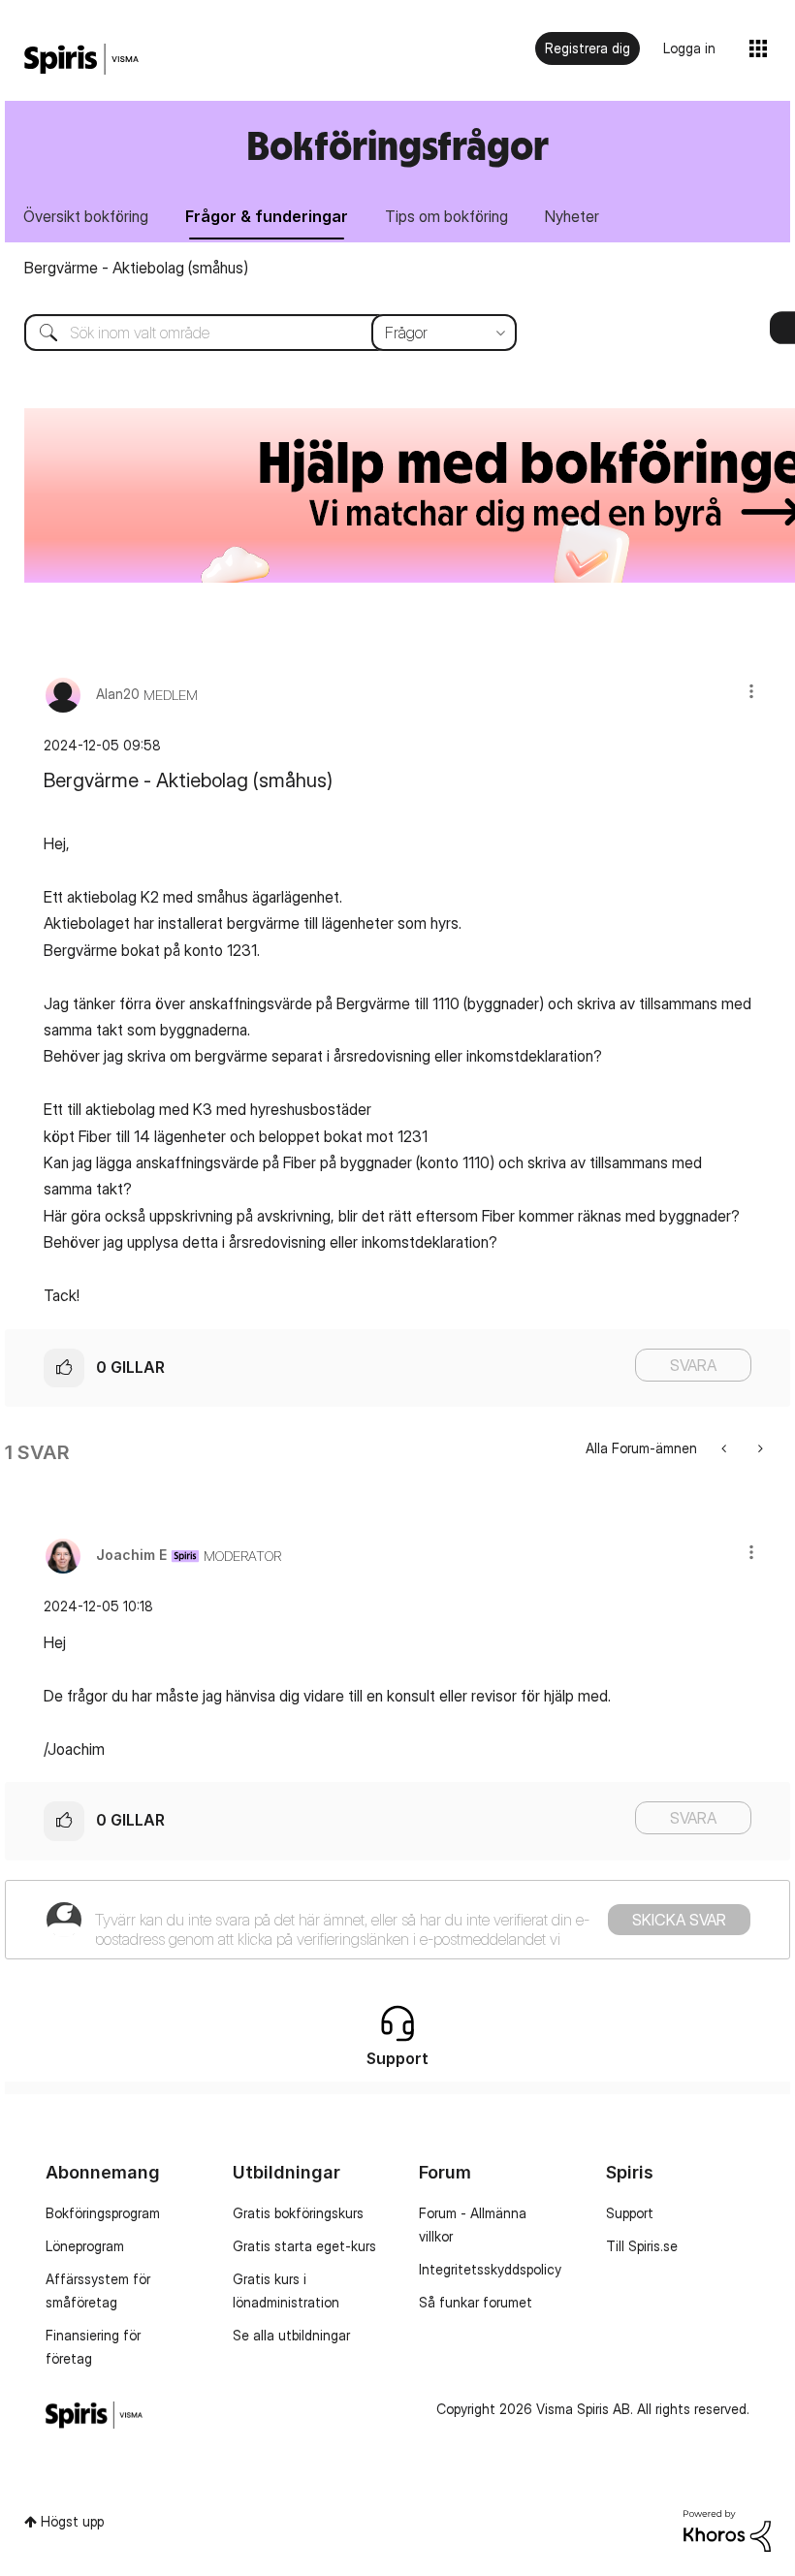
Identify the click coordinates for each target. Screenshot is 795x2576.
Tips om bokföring (446, 216)
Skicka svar (679, 1920)
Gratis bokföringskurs (298, 2213)
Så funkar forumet (476, 2302)
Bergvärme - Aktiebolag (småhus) (136, 268)
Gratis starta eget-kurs (304, 2246)
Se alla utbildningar (291, 2335)
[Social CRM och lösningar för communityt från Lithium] (727, 2529)
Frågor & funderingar (267, 216)
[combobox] (256, 333)
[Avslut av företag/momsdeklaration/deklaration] (726, 1448)
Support (630, 2213)
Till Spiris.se (642, 2246)
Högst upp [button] (72, 2521)
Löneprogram (85, 2246)
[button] (751, 691)
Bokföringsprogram (103, 2213)
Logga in (689, 48)
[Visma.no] (81, 60)
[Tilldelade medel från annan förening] (759, 1448)
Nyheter (572, 216)
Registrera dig (588, 48)
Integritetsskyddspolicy (490, 2269)
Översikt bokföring (86, 216)
